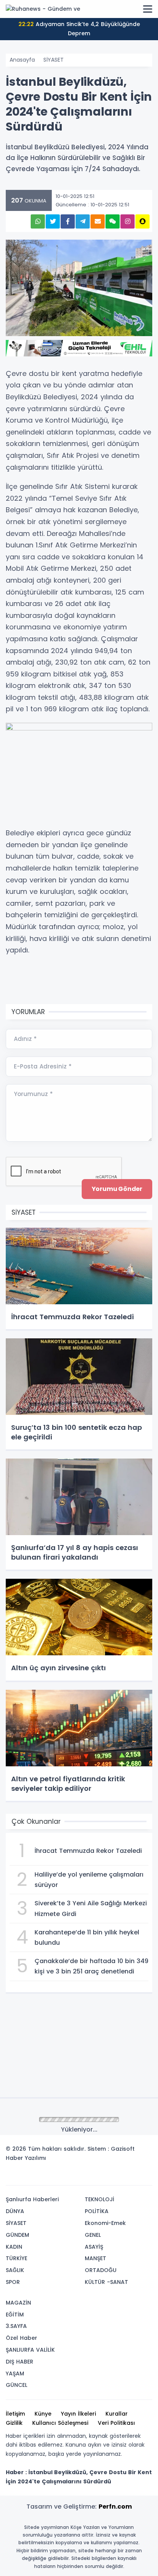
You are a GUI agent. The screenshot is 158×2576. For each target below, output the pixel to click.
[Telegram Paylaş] (83, 221)
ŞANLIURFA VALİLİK (30, 2350)
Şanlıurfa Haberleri (32, 2199)
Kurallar (117, 2414)
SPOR (13, 2282)
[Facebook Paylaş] (68, 221)
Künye (43, 2414)
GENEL (93, 2235)
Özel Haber (21, 2338)
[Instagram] (121, 2177)
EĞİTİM (15, 2315)
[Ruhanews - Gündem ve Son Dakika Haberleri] (44, 9)
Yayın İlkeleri (78, 2414)
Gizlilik (14, 2423)
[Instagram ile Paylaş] (128, 221)
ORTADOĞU (101, 2270)
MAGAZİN (18, 2303)
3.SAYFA (16, 2326)
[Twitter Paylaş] (53, 221)
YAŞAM (15, 2373)
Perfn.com (115, 2507)
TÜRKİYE (16, 2258)
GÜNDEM (17, 2235)
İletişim (15, 2414)
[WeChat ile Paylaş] (113, 221)
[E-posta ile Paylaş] (98, 221)
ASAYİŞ (94, 2247)
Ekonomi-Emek (105, 2223)
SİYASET (53, 60)
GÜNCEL (16, 2385)
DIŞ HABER (20, 2362)
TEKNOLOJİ (100, 2199)
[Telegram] (144, 2177)
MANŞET (95, 2258)
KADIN (14, 2247)
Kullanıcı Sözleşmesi (60, 2423)
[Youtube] (132, 2177)
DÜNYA (15, 2211)
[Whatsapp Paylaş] (38, 221)
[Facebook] (109, 2177)
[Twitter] (98, 2177)
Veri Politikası (116, 2423)
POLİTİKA (97, 2211)
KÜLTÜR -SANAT (106, 2282)
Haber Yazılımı (26, 2158)
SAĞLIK (15, 2270)
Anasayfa (22, 60)
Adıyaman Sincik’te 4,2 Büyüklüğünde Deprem (79, 29)
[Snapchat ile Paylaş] (142, 221)
